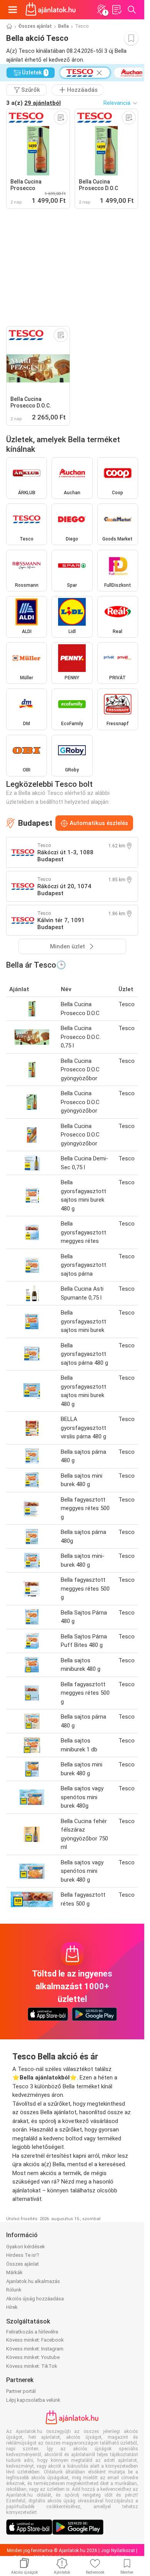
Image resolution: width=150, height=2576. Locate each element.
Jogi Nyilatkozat (118, 2551)
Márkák (14, 2272)
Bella (63, 26)
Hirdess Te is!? (23, 2255)
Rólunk (14, 2290)
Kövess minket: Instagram (35, 2349)
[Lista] (117, 10)
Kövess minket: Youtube (33, 2357)
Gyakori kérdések (26, 2247)
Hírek (12, 2307)
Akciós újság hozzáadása (35, 2299)
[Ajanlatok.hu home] (51, 10)
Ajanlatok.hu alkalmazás (33, 2281)
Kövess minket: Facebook (35, 2340)
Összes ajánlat (35, 26)
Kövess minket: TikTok (32, 2366)
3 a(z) (33, 103)
